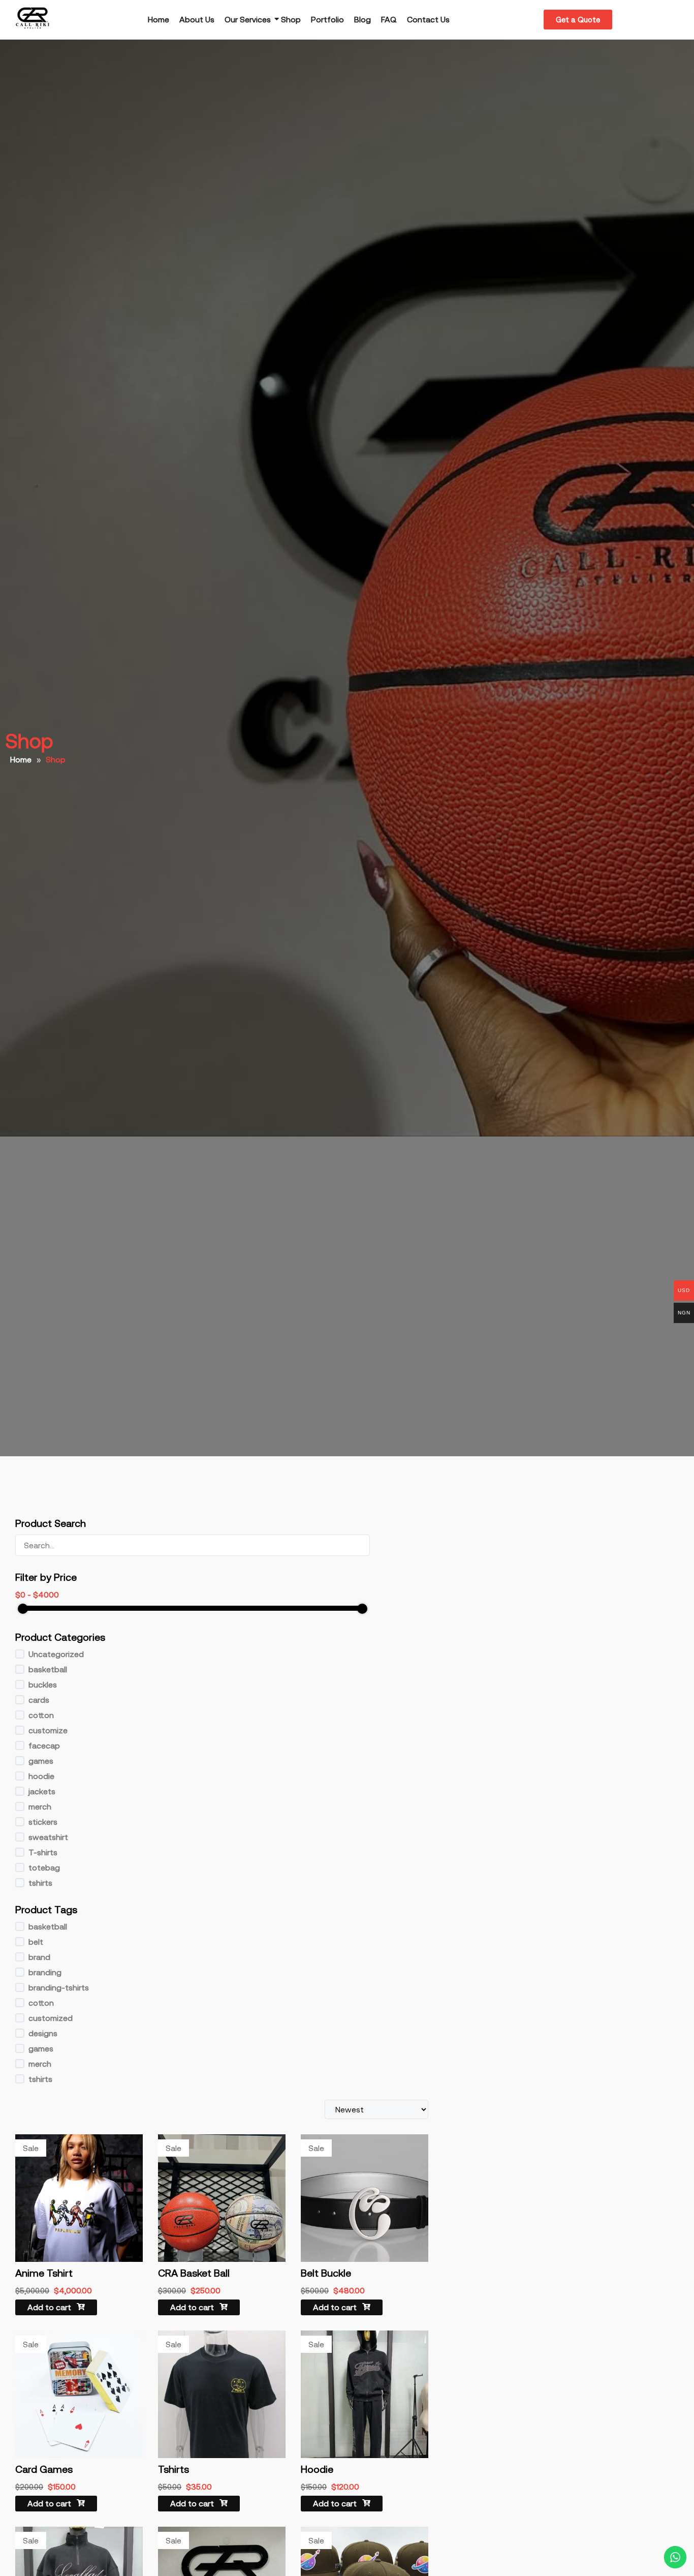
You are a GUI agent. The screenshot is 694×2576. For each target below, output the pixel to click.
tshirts (40, 1883)
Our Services (248, 19)
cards (39, 1700)
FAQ (389, 19)
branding (45, 1972)
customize (48, 1730)
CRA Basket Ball (194, 2273)
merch (40, 1806)
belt (36, 1942)
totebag (44, 1867)
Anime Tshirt (44, 2273)
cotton (41, 1715)
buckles (43, 1684)
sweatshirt (48, 1837)
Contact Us (428, 19)
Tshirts (173, 2469)
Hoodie (317, 2469)
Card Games (44, 2469)
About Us (197, 19)
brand (39, 1957)
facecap (44, 1745)
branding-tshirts (59, 1987)
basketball (48, 1669)
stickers (43, 1822)
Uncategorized (56, 1654)
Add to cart (50, 2307)
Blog (362, 19)
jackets (42, 1791)
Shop (291, 19)
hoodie (41, 1776)
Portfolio (327, 19)
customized (51, 2018)
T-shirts (43, 1852)
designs (43, 2033)
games (41, 1761)
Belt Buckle (326, 2273)
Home (159, 19)
